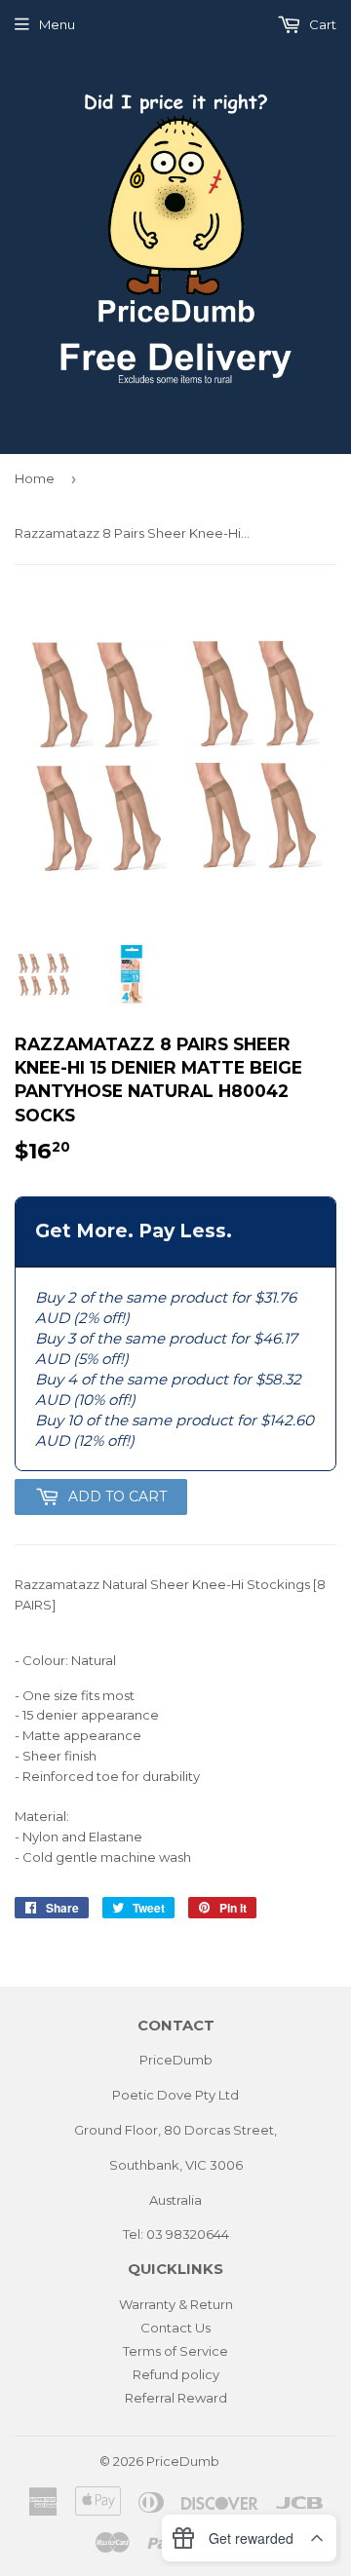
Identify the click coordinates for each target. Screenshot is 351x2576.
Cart (321, 24)
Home (35, 478)
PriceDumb (183, 2461)
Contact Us (175, 2328)
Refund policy (176, 2374)
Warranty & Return (176, 2304)
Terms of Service (175, 2351)
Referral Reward (176, 2398)
